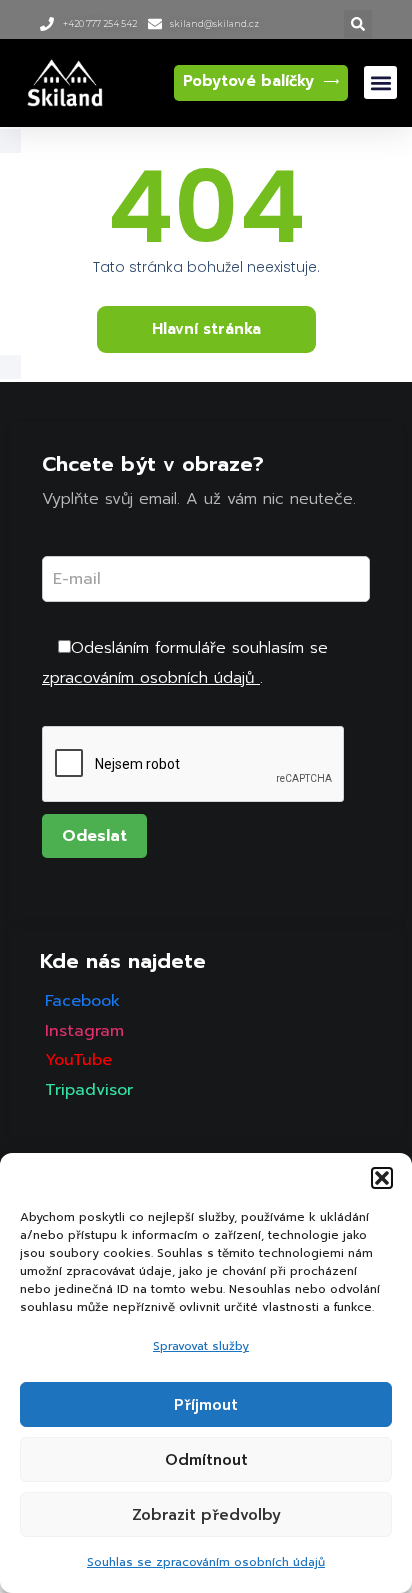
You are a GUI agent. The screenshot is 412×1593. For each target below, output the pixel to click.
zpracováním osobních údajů (151, 678)
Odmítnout (206, 1460)
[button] (382, 1178)
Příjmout (206, 1405)
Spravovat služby (201, 1346)
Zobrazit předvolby (206, 1515)
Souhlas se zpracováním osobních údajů (206, 1562)
